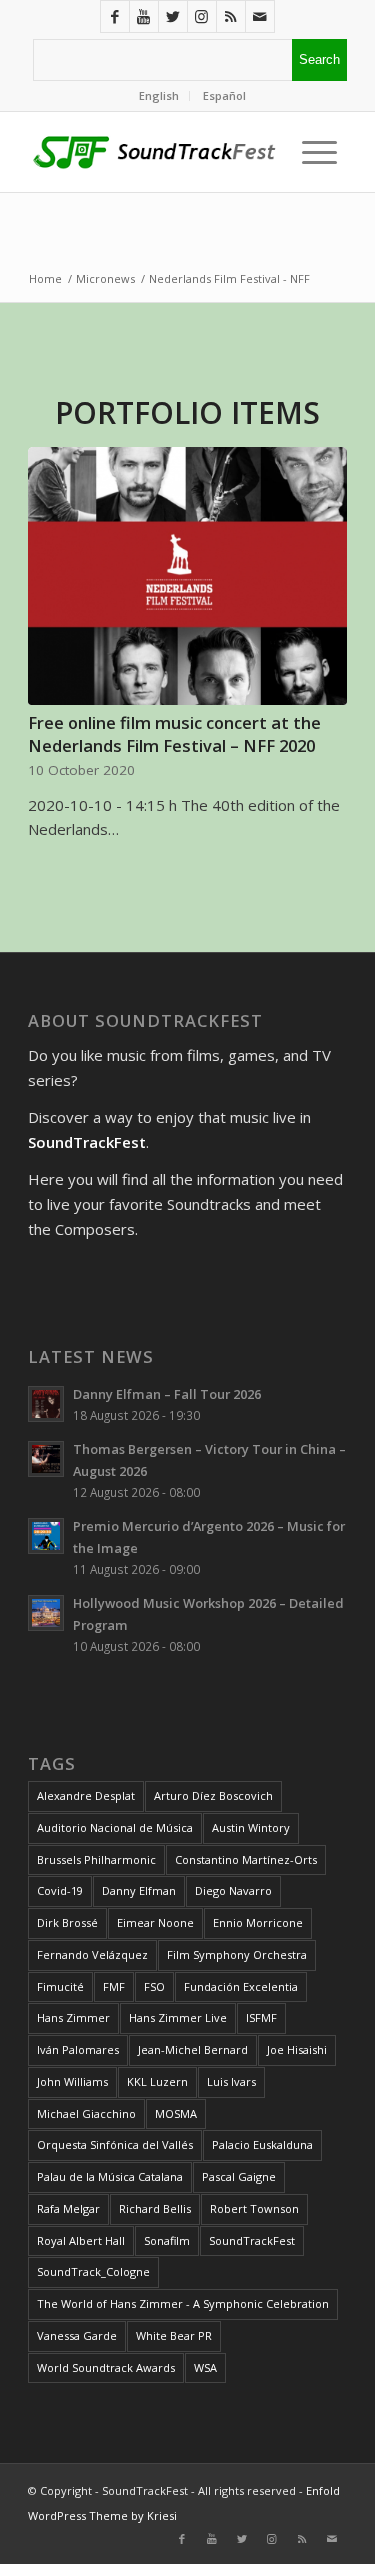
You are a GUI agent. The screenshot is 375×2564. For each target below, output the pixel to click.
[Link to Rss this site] (231, 16)
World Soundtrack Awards (106, 2367)
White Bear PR (174, 2335)
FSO (154, 1986)
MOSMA (176, 2113)
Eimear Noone (155, 1922)
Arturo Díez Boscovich (213, 1795)
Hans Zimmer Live (178, 2017)
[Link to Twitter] (173, 16)
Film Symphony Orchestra (237, 1954)
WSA (205, 2367)
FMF (114, 1986)
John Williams (72, 2081)
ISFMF (261, 2017)
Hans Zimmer (73, 2017)
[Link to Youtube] (144, 16)
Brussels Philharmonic (96, 1859)
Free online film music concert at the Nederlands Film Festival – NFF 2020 (174, 734)
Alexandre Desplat (86, 1795)
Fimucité (60, 1986)
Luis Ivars (231, 2081)
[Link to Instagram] (202, 16)
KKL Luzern (157, 2081)
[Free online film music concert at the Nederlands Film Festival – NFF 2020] (187, 576)
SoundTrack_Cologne (93, 2271)
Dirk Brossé (67, 1922)
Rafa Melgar (68, 2208)
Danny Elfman (139, 1890)
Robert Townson (254, 2208)
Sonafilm (167, 2240)
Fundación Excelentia (241, 1986)
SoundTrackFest (252, 2240)
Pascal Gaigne (239, 2176)
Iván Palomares (78, 2049)
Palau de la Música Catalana (110, 2176)
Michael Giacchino (86, 2113)
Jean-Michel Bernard (193, 2049)
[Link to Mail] (260, 16)
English (159, 95)
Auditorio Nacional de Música (115, 1827)
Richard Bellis (155, 2208)
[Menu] (314, 152)
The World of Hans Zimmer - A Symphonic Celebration (183, 2303)
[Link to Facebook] (115, 16)
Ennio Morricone (258, 1922)
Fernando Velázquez (92, 1954)
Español (224, 95)
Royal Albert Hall (81, 2240)
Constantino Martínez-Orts (246, 1859)
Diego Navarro (233, 1890)
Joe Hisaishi (297, 2049)
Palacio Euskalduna (262, 2144)
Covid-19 (60, 1890)
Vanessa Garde (77, 2335)
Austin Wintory (251, 1827)
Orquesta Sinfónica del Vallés (115, 2144)
